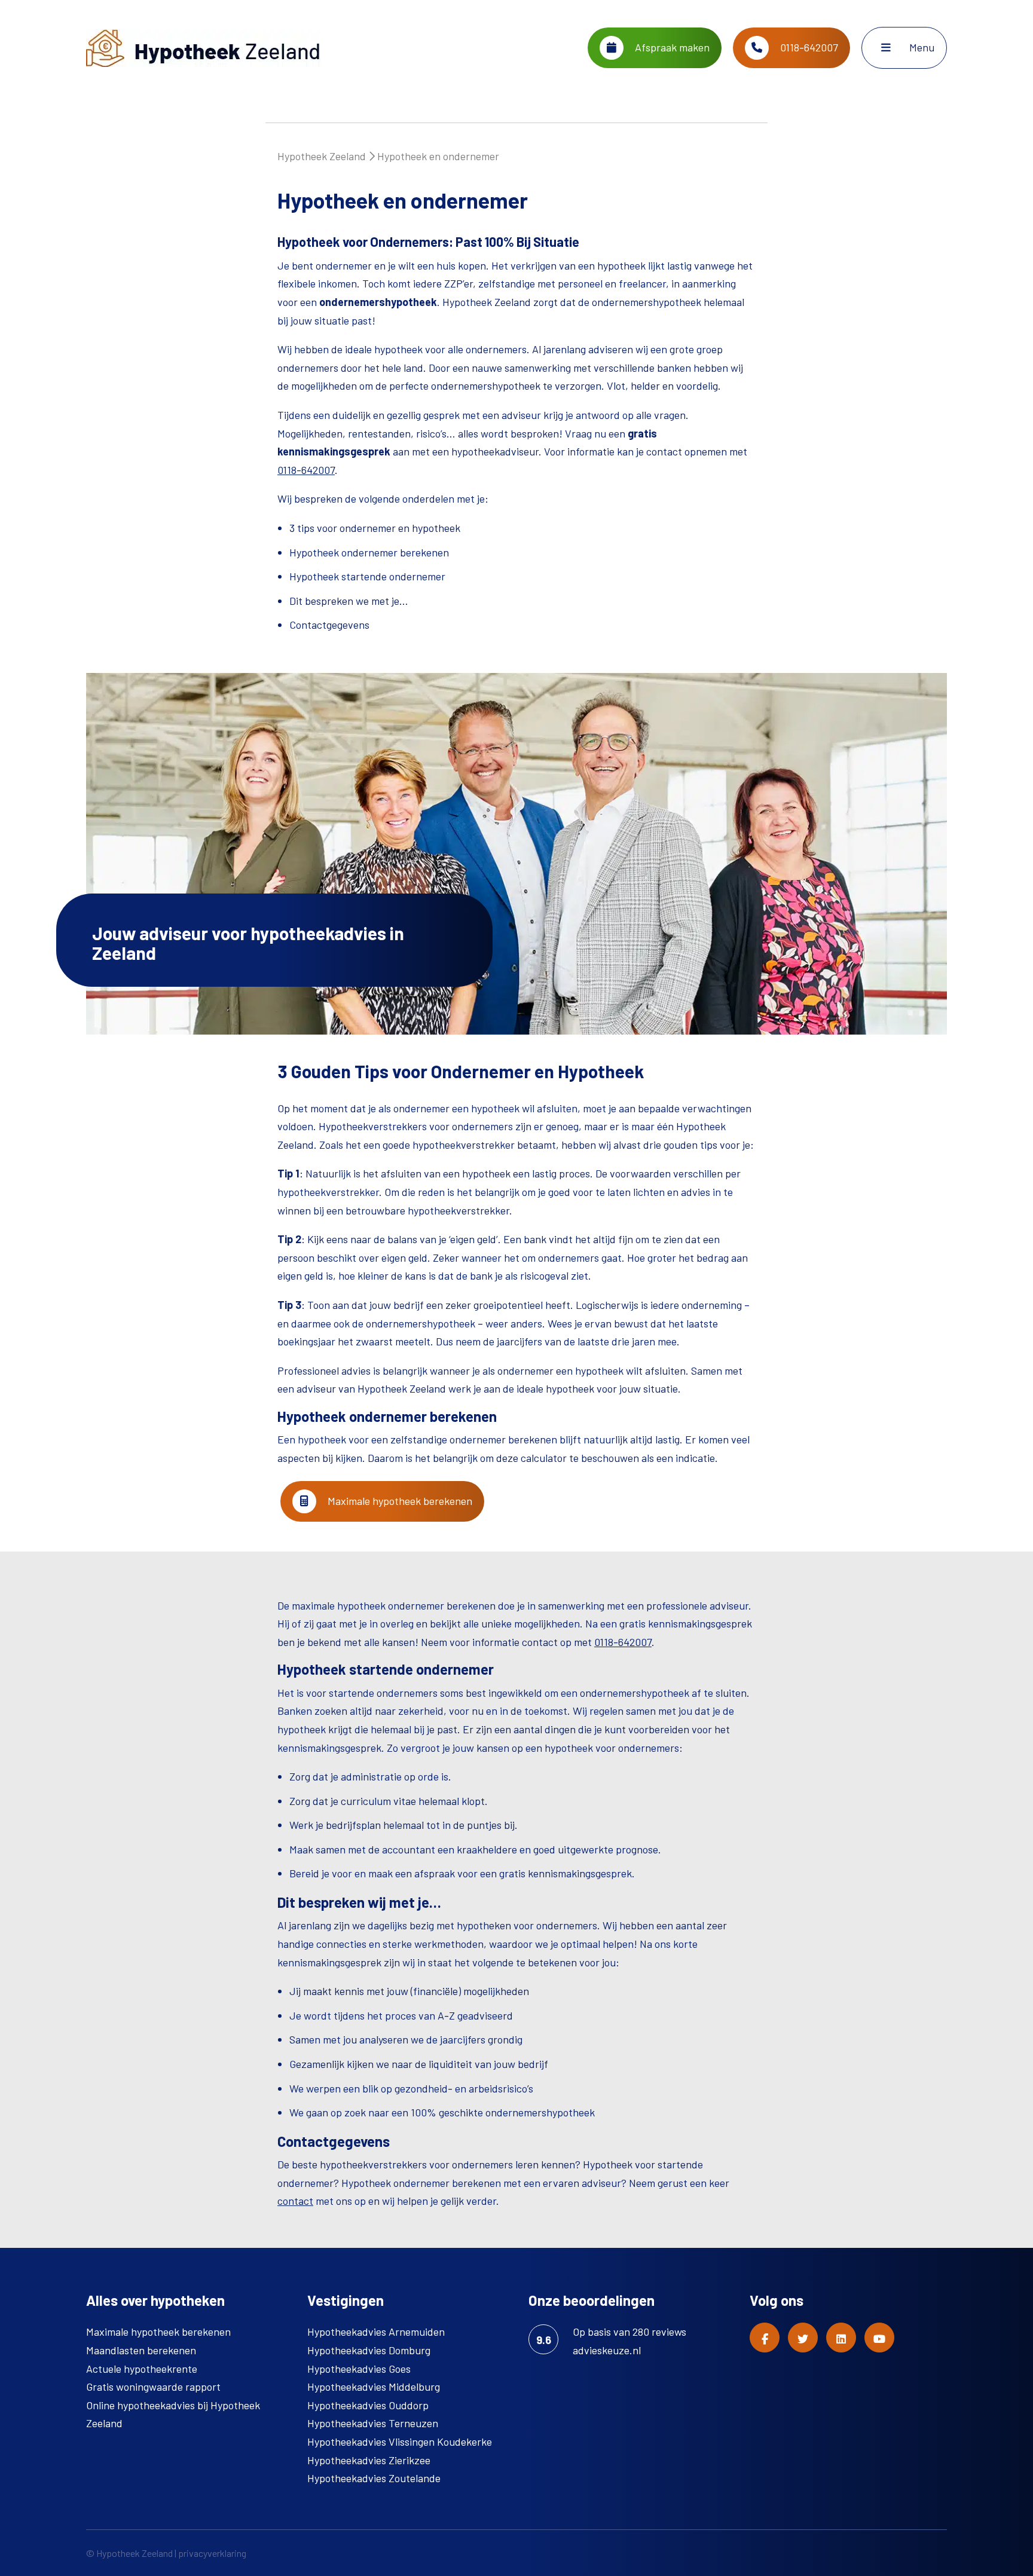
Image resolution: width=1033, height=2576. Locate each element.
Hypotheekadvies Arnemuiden (376, 2332)
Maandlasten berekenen (141, 2350)
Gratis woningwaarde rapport (153, 2387)
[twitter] (803, 2338)
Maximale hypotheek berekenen (399, 1501)
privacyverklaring (212, 2553)
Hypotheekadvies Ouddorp (368, 2405)
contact (295, 2201)
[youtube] (879, 2338)
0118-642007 (306, 470)
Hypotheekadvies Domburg (369, 2350)
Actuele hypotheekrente (142, 2369)
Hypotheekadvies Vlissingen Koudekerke (400, 2442)
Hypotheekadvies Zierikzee (369, 2460)
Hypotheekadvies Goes (359, 2369)
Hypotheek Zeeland (322, 156)
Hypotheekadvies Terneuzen (373, 2423)
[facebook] (765, 2338)
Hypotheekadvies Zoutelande (374, 2478)
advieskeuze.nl (607, 2350)
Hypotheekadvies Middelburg (374, 2387)
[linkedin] (841, 2338)
